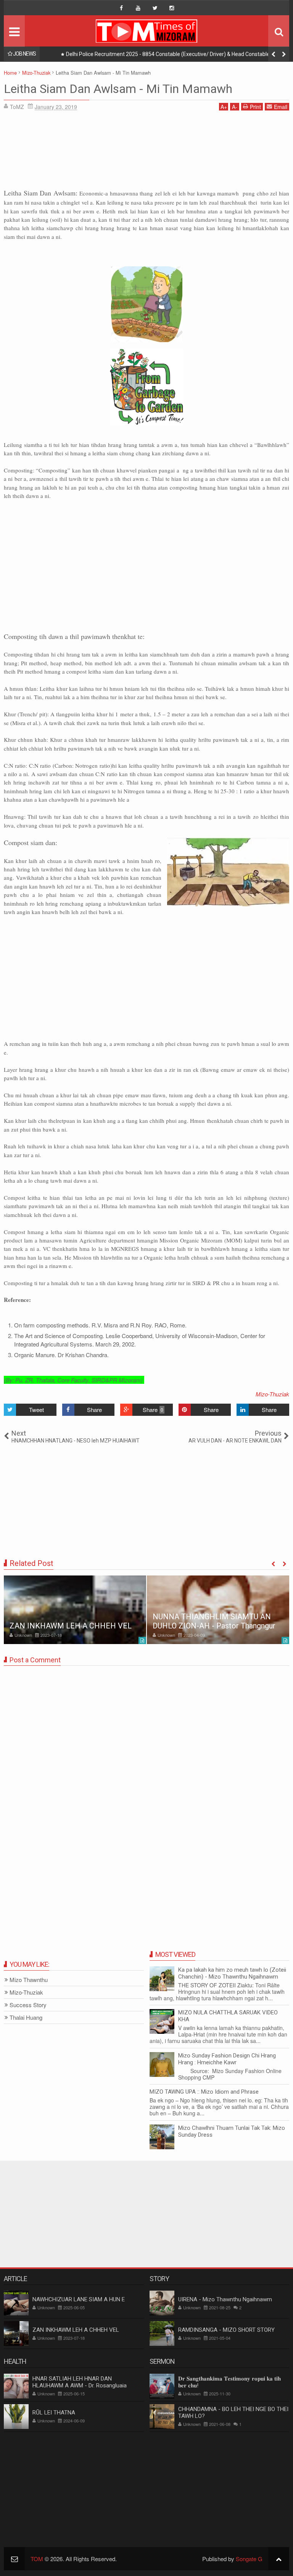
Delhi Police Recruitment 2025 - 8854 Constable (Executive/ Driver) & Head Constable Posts (175, 54)
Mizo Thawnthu (29, 1980)
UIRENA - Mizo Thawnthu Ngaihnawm (225, 2299)
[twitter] (155, 8)
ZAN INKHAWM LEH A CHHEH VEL (71, 1626)
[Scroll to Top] (279, 2559)
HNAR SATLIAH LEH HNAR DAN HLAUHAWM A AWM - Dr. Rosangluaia (80, 2382)
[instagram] (172, 8)
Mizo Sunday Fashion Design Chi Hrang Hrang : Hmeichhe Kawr (227, 2059)
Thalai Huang (26, 2018)
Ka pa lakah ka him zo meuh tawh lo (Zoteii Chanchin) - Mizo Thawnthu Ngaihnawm (232, 1973)
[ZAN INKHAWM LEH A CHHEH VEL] (75, 1610)
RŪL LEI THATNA (54, 2413)
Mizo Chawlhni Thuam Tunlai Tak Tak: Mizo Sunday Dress (232, 2131)
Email (281, 107)
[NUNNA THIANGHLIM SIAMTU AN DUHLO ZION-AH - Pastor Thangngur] (218, 1610)
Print (255, 107)
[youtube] (138, 8)
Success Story (28, 2005)
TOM (37, 2559)
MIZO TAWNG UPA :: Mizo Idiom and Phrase (204, 2092)
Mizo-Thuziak (272, 1394)
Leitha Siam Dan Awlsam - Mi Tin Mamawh (118, 89)
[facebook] (121, 8)
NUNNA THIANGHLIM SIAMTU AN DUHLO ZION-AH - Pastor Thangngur (214, 1621)
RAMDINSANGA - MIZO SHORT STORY (226, 2330)
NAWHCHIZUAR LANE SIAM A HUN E (79, 2299)
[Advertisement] (146, 152)
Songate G (249, 2559)
